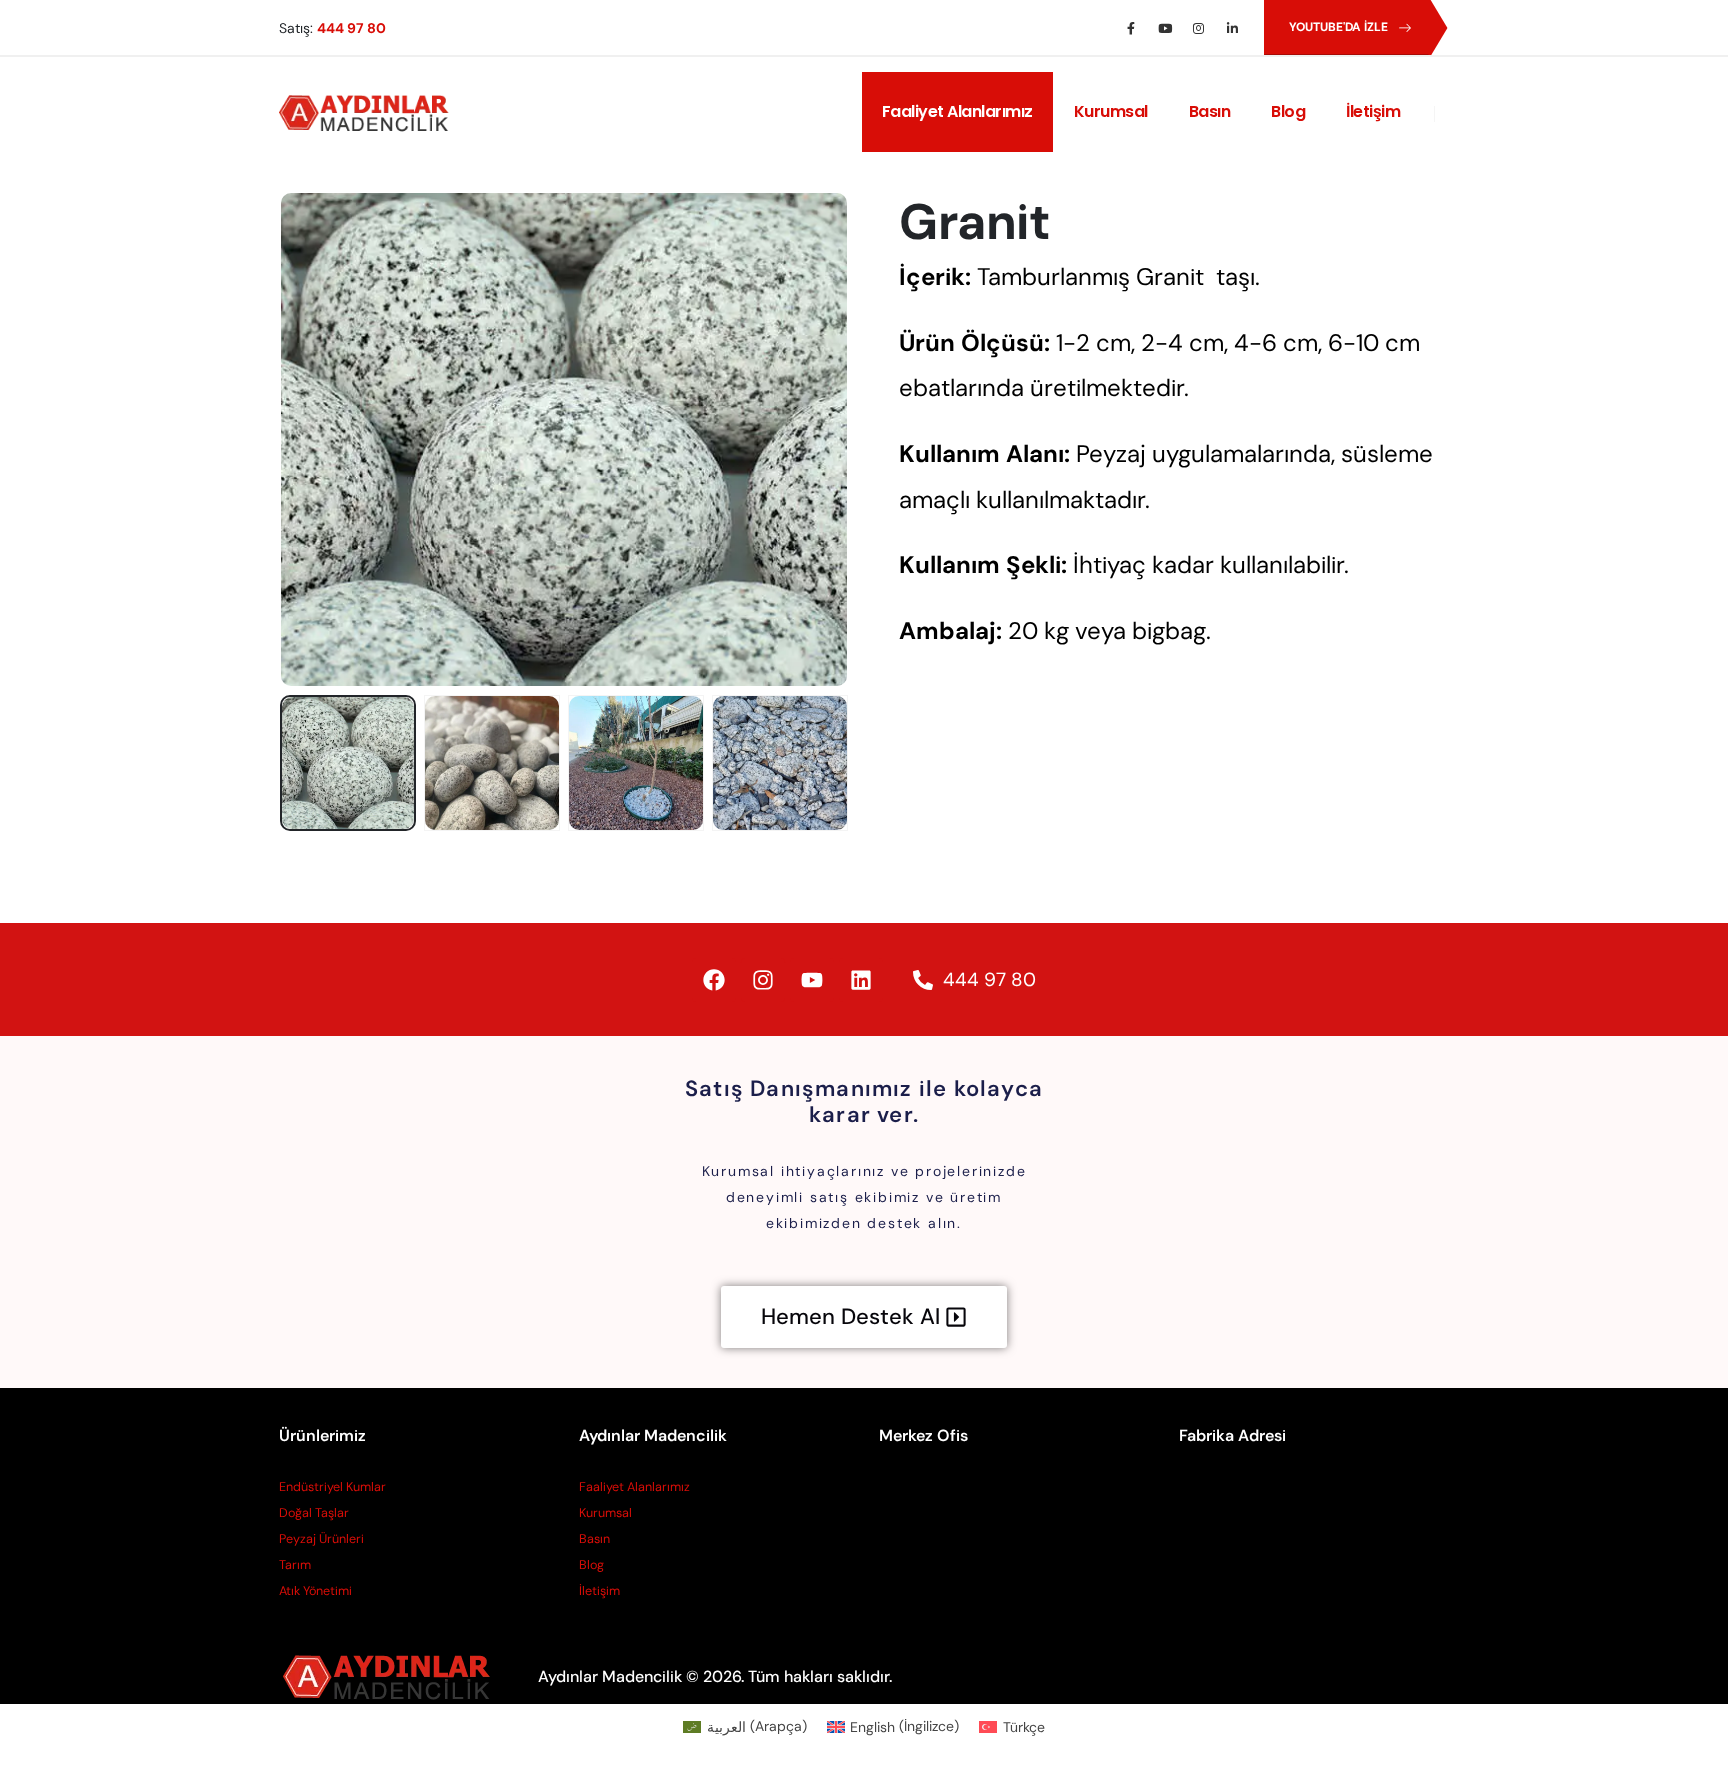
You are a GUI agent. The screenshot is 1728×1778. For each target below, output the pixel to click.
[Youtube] (1165, 28)
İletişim (1373, 111)
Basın (1210, 111)
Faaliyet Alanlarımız (957, 111)
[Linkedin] (861, 980)
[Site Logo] (369, 112)
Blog (1288, 111)
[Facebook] (1131, 28)
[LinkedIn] (1233, 28)
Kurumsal (1111, 111)
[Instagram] (1199, 28)
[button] (284, 440)
